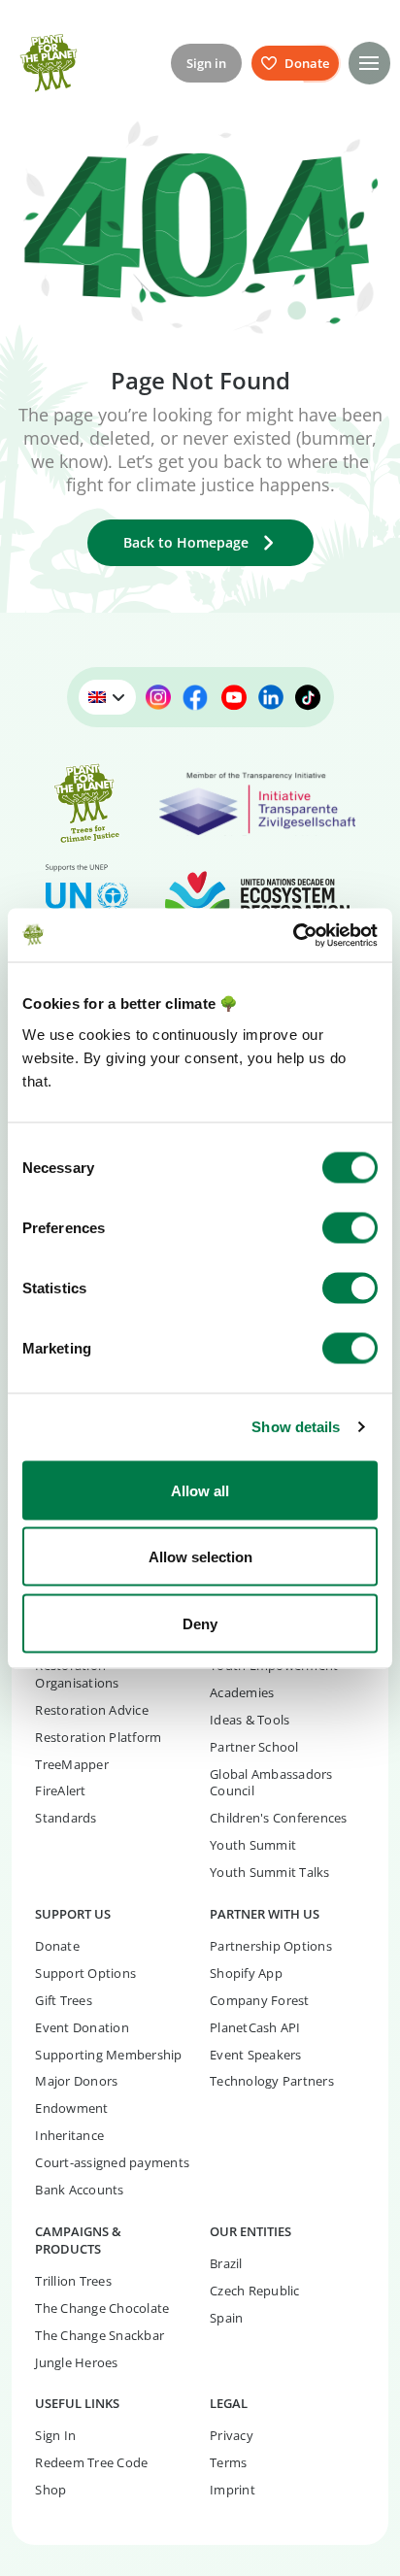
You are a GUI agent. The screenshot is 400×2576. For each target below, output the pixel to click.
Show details (296, 1427)
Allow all (200, 1490)
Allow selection (200, 1557)
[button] (369, 63)
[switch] (350, 1227)
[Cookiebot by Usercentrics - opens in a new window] (293, 935)
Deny (200, 1623)
